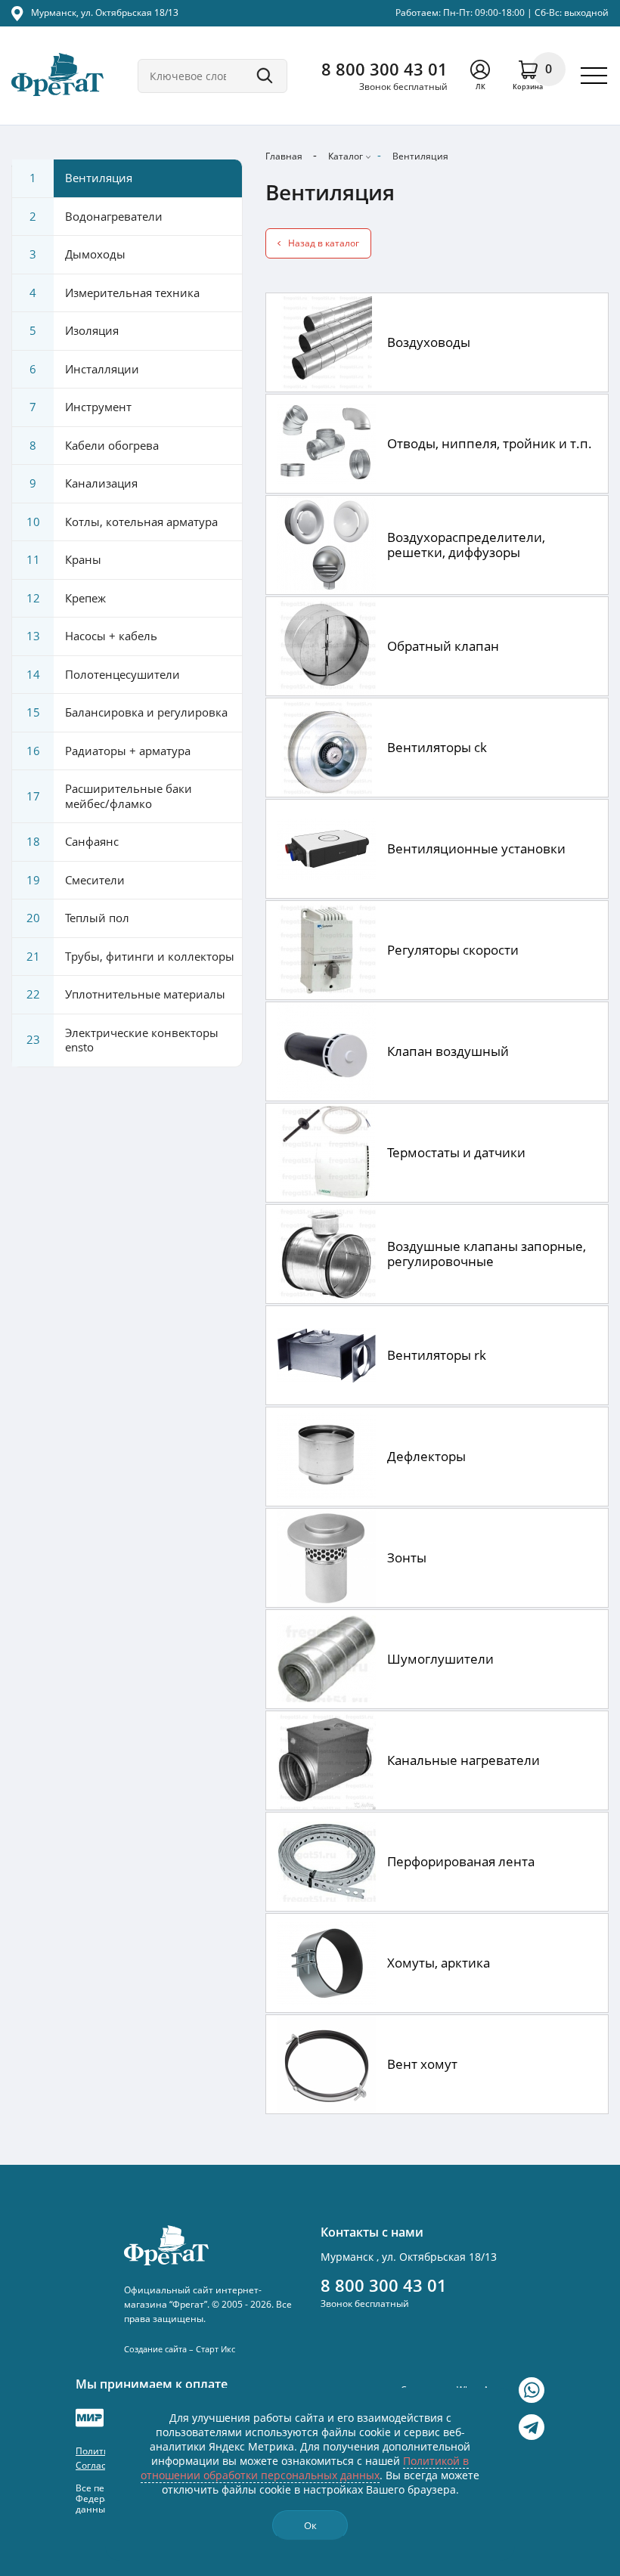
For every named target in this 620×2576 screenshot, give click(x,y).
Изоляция (74, 330)
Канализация (84, 483)
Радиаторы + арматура (109, 751)
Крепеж (67, 598)
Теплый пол (78, 918)
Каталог (346, 156)
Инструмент (81, 407)
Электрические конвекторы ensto (123, 1040)
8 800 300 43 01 (384, 69)
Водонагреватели (96, 216)
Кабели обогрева (94, 445)
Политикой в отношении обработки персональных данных (305, 2468)
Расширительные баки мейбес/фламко (110, 796)
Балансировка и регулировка (127, 712)
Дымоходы (77, 254)
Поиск (265, 76)
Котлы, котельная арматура (122, 522)
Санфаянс (73, 841)
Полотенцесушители (104, 674)
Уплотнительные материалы (126, 994)
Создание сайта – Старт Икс (180, 2349)
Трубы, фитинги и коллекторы (131, 956)
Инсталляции (84, 369)
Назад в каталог (324, 243)
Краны (64, 559)
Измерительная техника (115, 293)
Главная (284, 156)
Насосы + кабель (92, 636)
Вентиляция (420, 156)
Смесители (76, 880)
